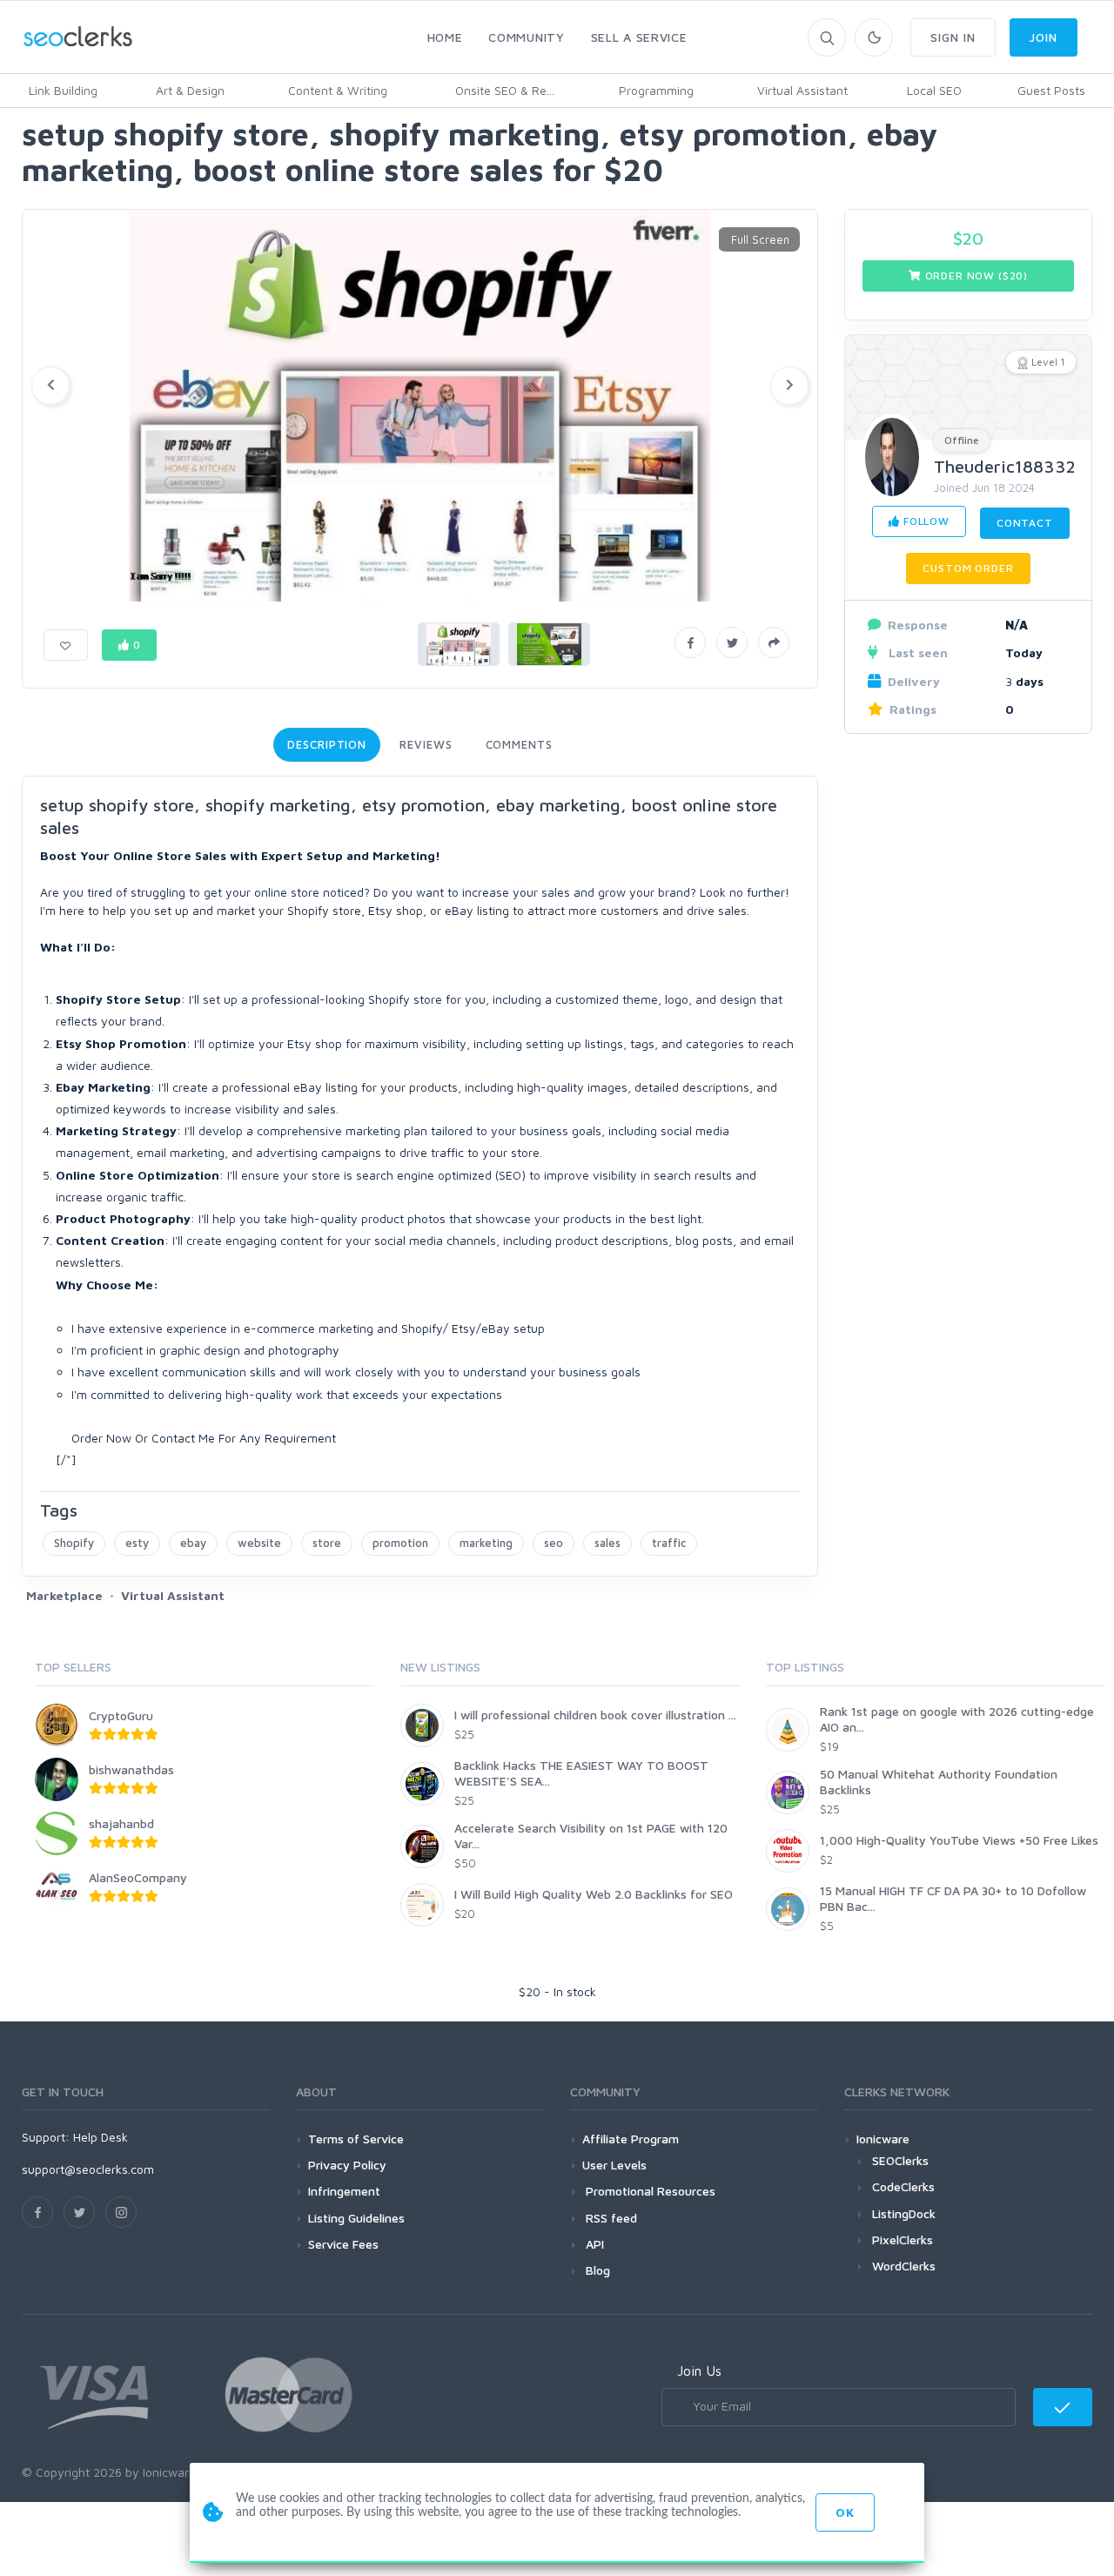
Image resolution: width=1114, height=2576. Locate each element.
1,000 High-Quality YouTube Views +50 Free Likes (959, 1840)
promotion (400, 1543)
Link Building (63, 90)
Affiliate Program (631, 2139)
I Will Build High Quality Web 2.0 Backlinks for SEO (594, 1894)
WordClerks (904, 2266)
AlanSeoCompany (138, 1877)
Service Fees (343, 2244)
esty (137, 1543)
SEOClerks (900, 2160)
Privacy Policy (347, 2165)
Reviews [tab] (426, 744)
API (593, 2244)
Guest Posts (1051, 90)
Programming (656, 90)
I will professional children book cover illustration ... (595, 1715)
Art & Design (190, 90)
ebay (193, 1543)
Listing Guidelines (356, 2218)
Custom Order (968, 568)
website (259, 1543)
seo (554, 1543)
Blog (596, 2270)
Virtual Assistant (802, 90)
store (327, 1543)
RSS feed (610, 2218)
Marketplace (64, 1595)
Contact (1025, 523)
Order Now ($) (975, 276)
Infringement (344, 2191)
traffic (669, 1543)
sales (607, 1543)
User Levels (614, 2165)
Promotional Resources (649, 2191)
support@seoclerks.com (88, 2169)
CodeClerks (903, 2186)
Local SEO (934, 90)
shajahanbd (121, 1823)
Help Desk (101, 2137)
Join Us (699, 2371)
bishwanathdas (131, 1769)
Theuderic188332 (1005, 466)
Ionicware (883, 2139)
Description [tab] (327, 744)
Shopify (74, 1543)
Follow (925, 521)
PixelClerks (903, 2240)
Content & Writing (338, 90)
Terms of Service (356, 2139)
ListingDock (904, 2213)
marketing (486, 1543)
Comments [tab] (519, 744)
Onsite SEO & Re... (505, 90)
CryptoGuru (121, 1715)
